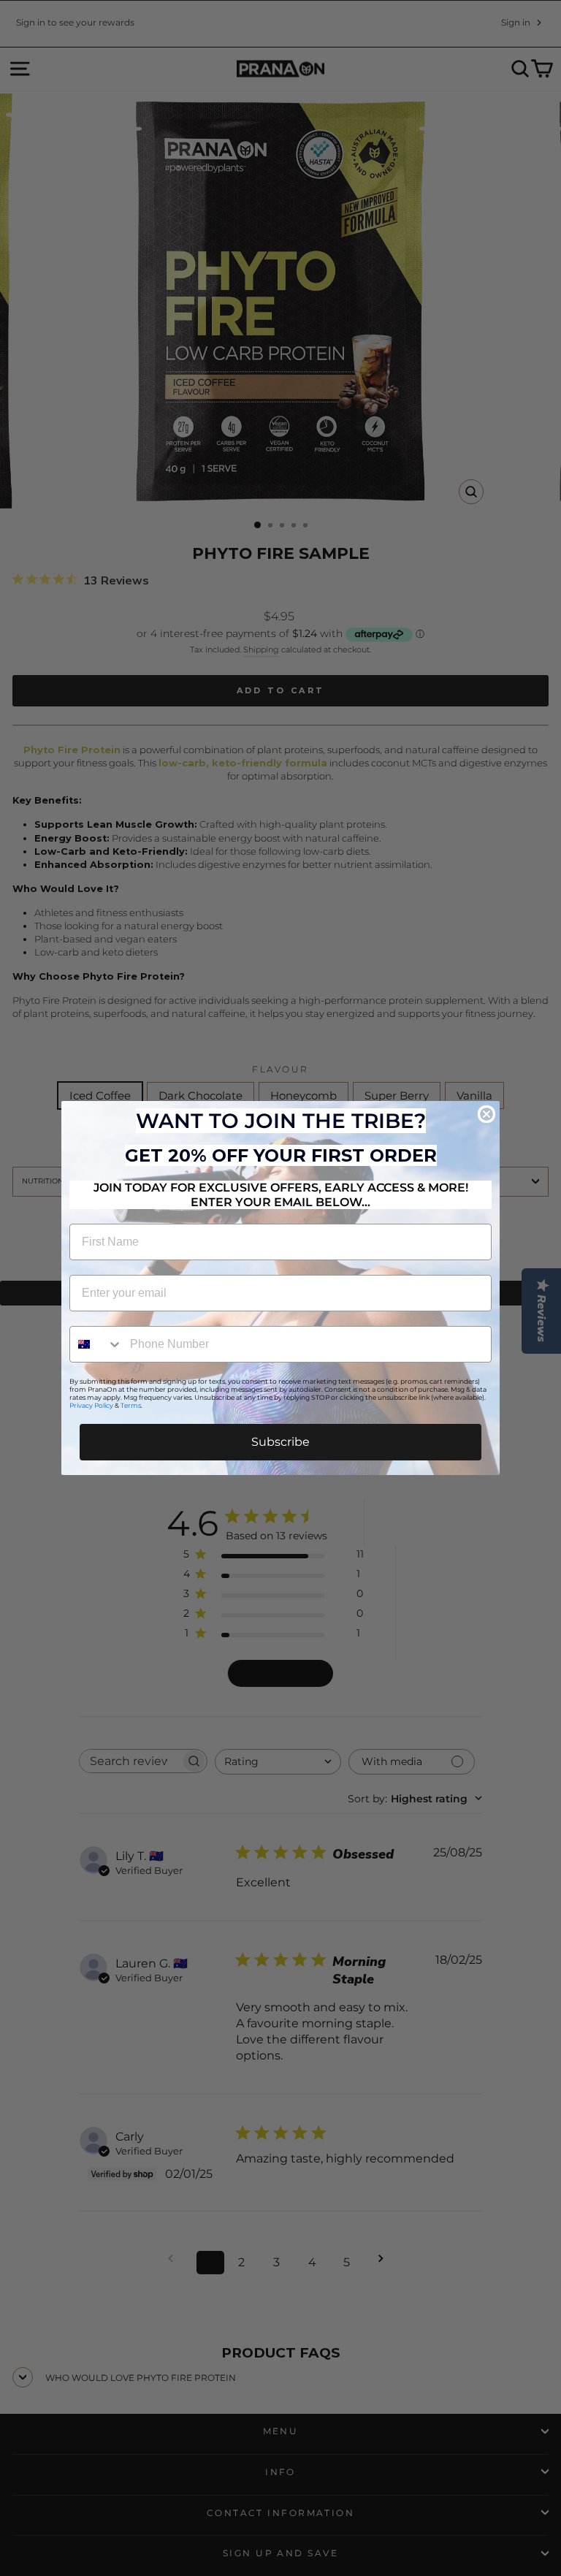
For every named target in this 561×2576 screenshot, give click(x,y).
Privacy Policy (91, 1405)
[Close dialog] (486, 1114)
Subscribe (280, 1442)
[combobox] (96, 1344)
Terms (131, 1405)
